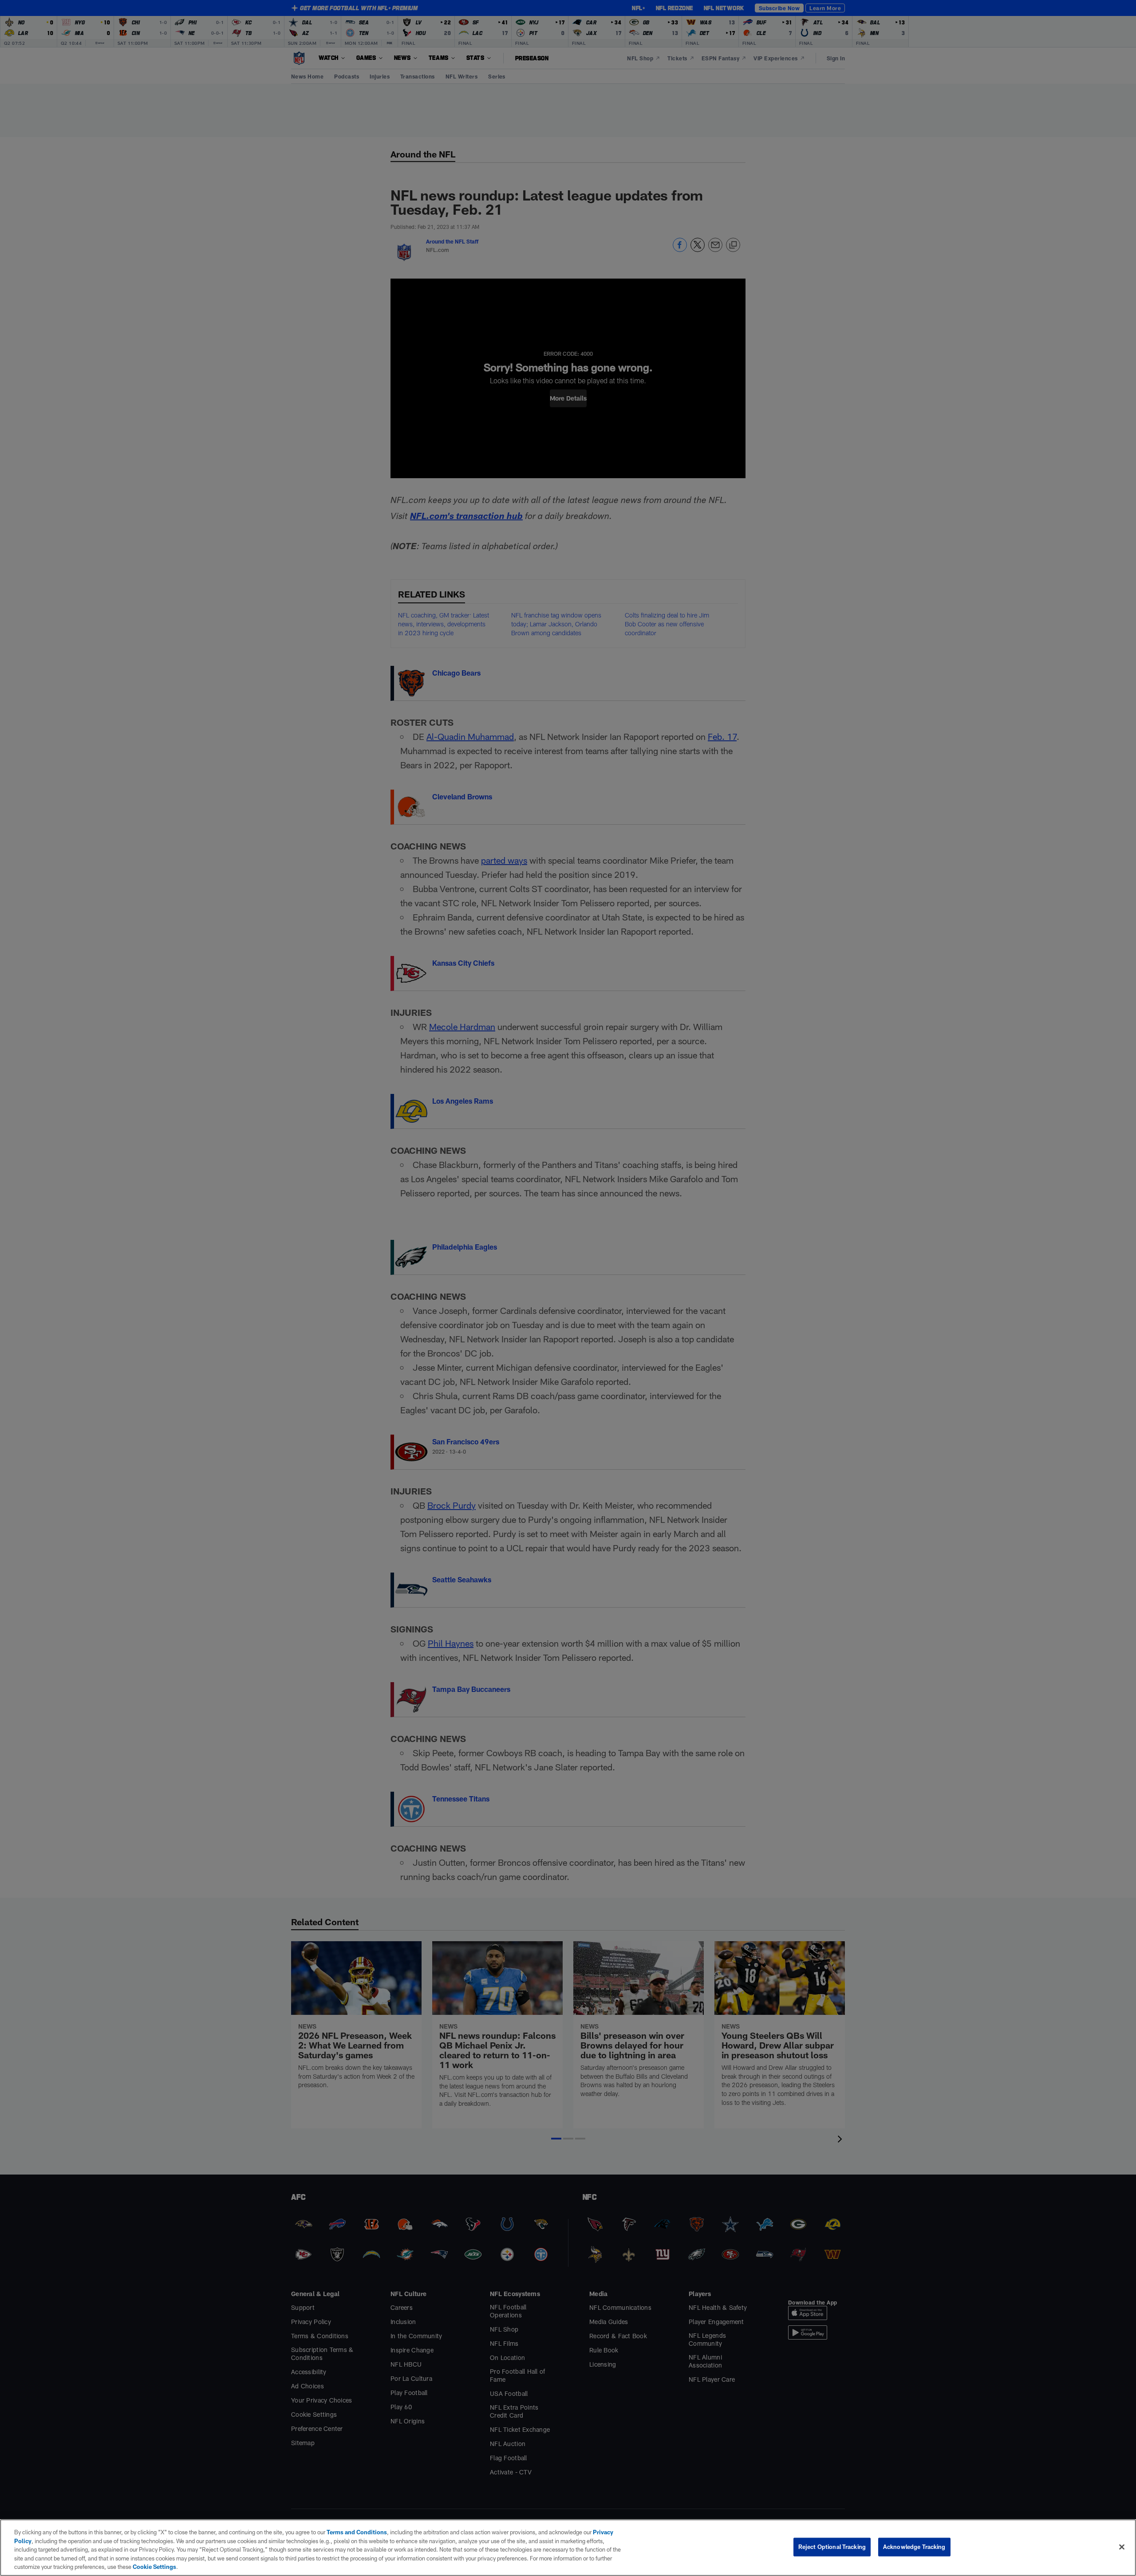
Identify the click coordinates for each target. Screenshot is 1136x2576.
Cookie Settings (154, 2567)
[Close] (1122, 2547)
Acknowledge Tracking (914, 2547)
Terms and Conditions (357, 2532)
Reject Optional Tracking (832, 2547)
